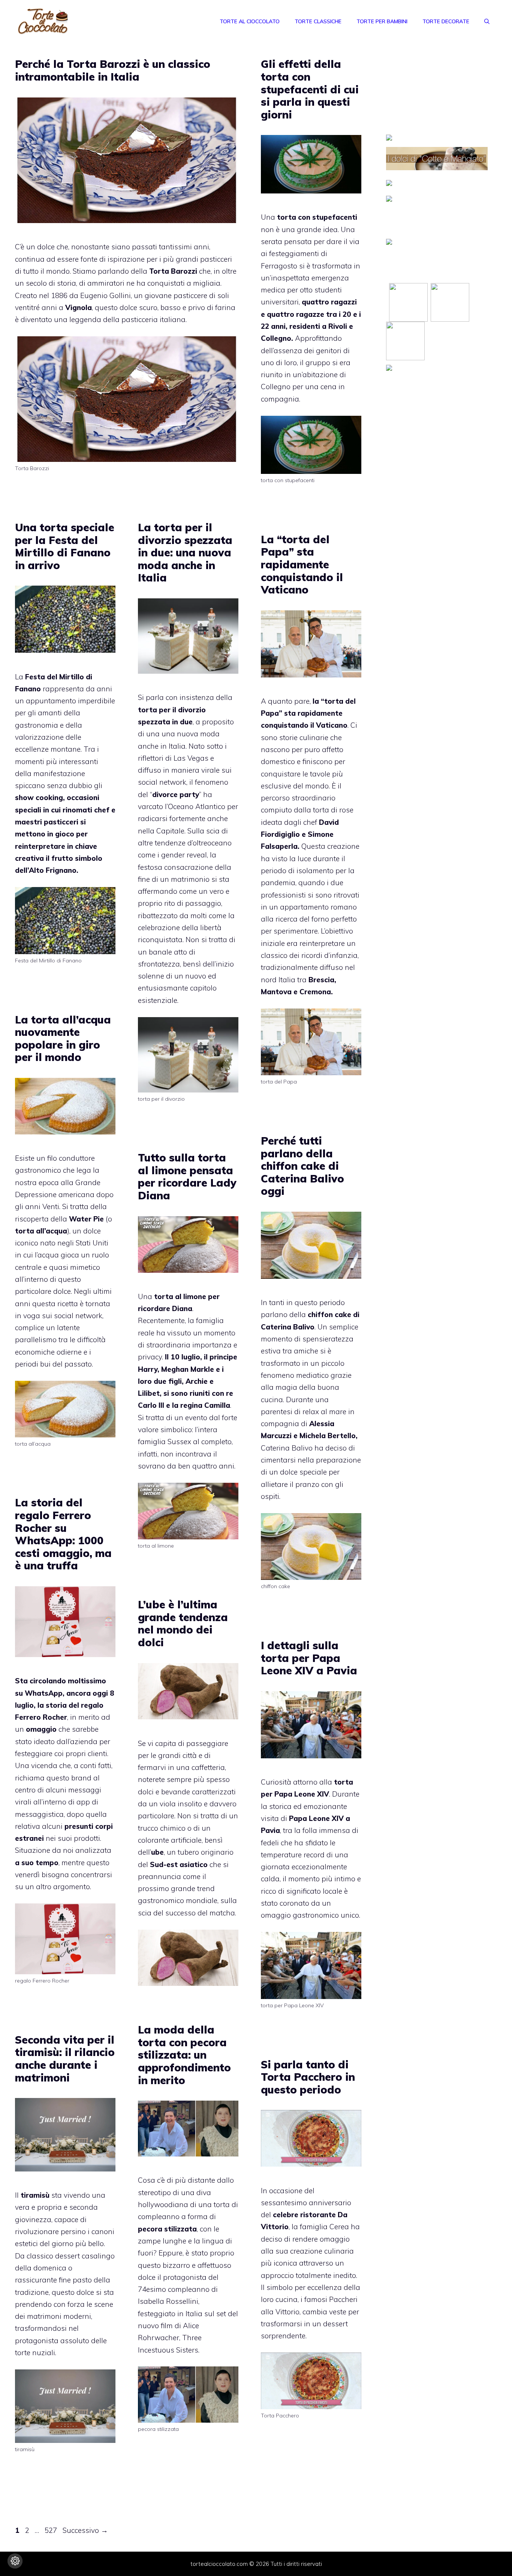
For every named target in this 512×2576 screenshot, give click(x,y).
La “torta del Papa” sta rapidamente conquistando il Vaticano (302, 564)
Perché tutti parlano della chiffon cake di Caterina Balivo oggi (302, 1166)
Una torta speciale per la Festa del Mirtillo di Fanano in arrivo (65, 546)
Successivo (85, 2530)
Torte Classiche (318, 21)
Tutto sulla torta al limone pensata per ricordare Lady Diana (187, 1176)
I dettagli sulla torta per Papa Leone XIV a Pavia (309, 1658)
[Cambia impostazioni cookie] (15, 2561)
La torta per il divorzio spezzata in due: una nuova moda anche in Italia (185, 552)
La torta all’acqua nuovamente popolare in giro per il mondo (63, 1038)
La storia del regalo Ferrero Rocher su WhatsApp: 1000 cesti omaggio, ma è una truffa (63, 1534)
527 (52, 2530)
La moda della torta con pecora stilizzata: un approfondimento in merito (184, 2055)
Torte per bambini (382, 21)
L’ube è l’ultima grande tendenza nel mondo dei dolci (183, 1623)
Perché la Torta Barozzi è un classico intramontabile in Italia (113, 70)
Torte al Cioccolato (250, 21)
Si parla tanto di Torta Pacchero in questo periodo (308, 2077)
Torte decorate (446, 21)
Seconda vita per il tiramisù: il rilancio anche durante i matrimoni (65, 2059)
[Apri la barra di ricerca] (487, 21)
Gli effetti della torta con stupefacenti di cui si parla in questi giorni (310, 89)
